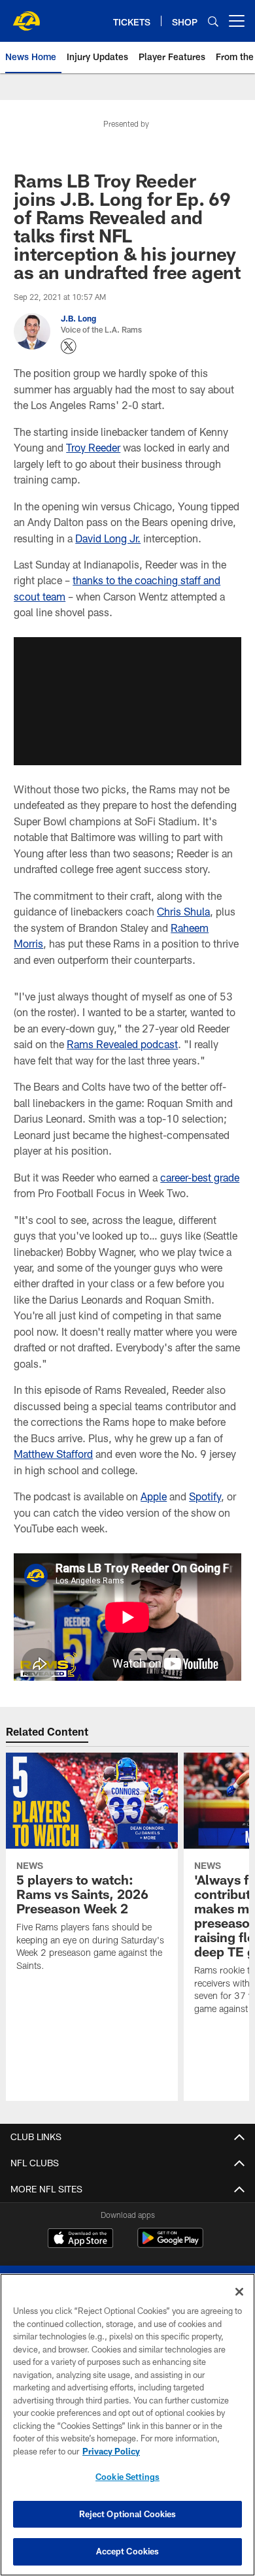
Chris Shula (183, 911)
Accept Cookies (128, 2551)
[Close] (239, 2292)
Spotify (205, 1496)
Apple (154, 1496)
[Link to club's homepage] (26, 16)
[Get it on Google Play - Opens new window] (170, 2244)
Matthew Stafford (53, 1454)
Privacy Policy (111, 2451)
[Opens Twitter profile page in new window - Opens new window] (69, 346)
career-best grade (200, 1177)
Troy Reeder (93, 447)
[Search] (213, 21)
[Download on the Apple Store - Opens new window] (80, 2239)
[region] (127, 2425)
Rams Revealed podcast (122, 1044)
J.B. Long (78, 318)
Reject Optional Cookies (128, 2514)
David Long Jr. (108, 538)
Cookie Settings (127, 2477)
